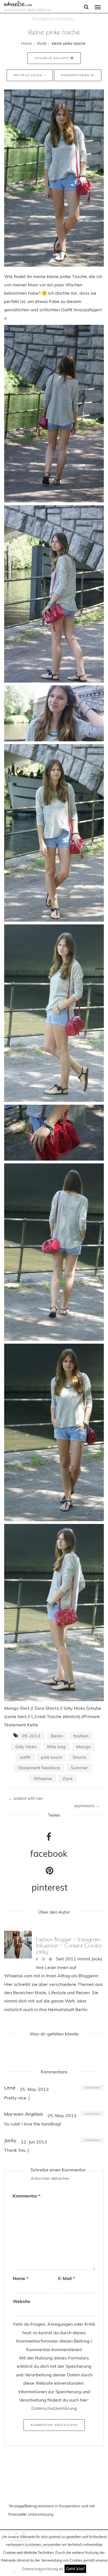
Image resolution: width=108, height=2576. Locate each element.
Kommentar (27, 2196)
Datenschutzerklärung (40, 2569)
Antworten (92, 2087)
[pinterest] (50, 1959)
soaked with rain (25, 1798)
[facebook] (37, 1959)
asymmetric (87, 1806)
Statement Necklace (39, 1768)
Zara (68, 1778)
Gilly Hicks (26, 1747)
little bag (56, 1747)
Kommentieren (76, 75)
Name (20, 2278)
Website (21, 2301)
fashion (81, 1736)
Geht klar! (75, 2569)
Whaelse (43, 1778)
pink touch (52, 1757)
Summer (79, 1768)
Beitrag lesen (29, 75)
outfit (25, 1757)
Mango (83, 1747)
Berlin (57, 1736)
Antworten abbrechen (50, 2178)
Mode (42, 43)
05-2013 (31, 1736)
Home (26, 43)
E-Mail (66, 2278)
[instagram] (43, 1959)
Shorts (79, 1757)
